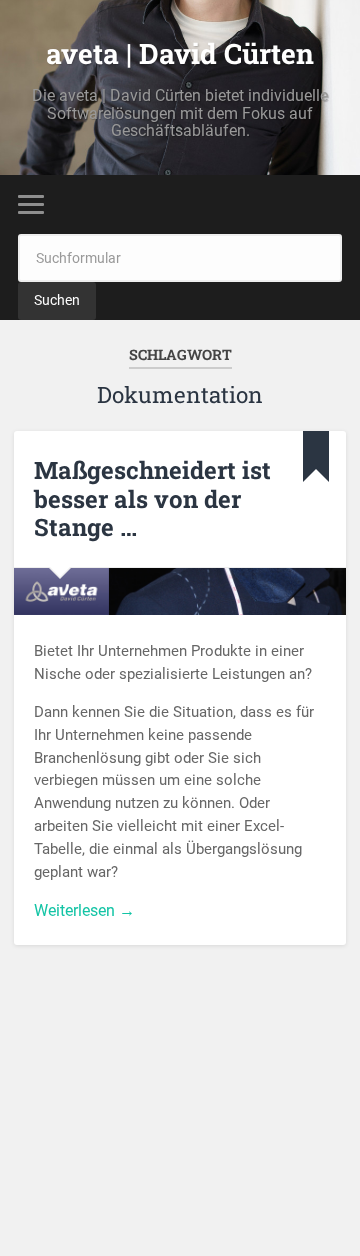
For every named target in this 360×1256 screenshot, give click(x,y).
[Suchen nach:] (180, 257)
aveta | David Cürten (180, 53)
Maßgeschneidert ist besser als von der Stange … (152, 499)
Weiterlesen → (84, 910)
